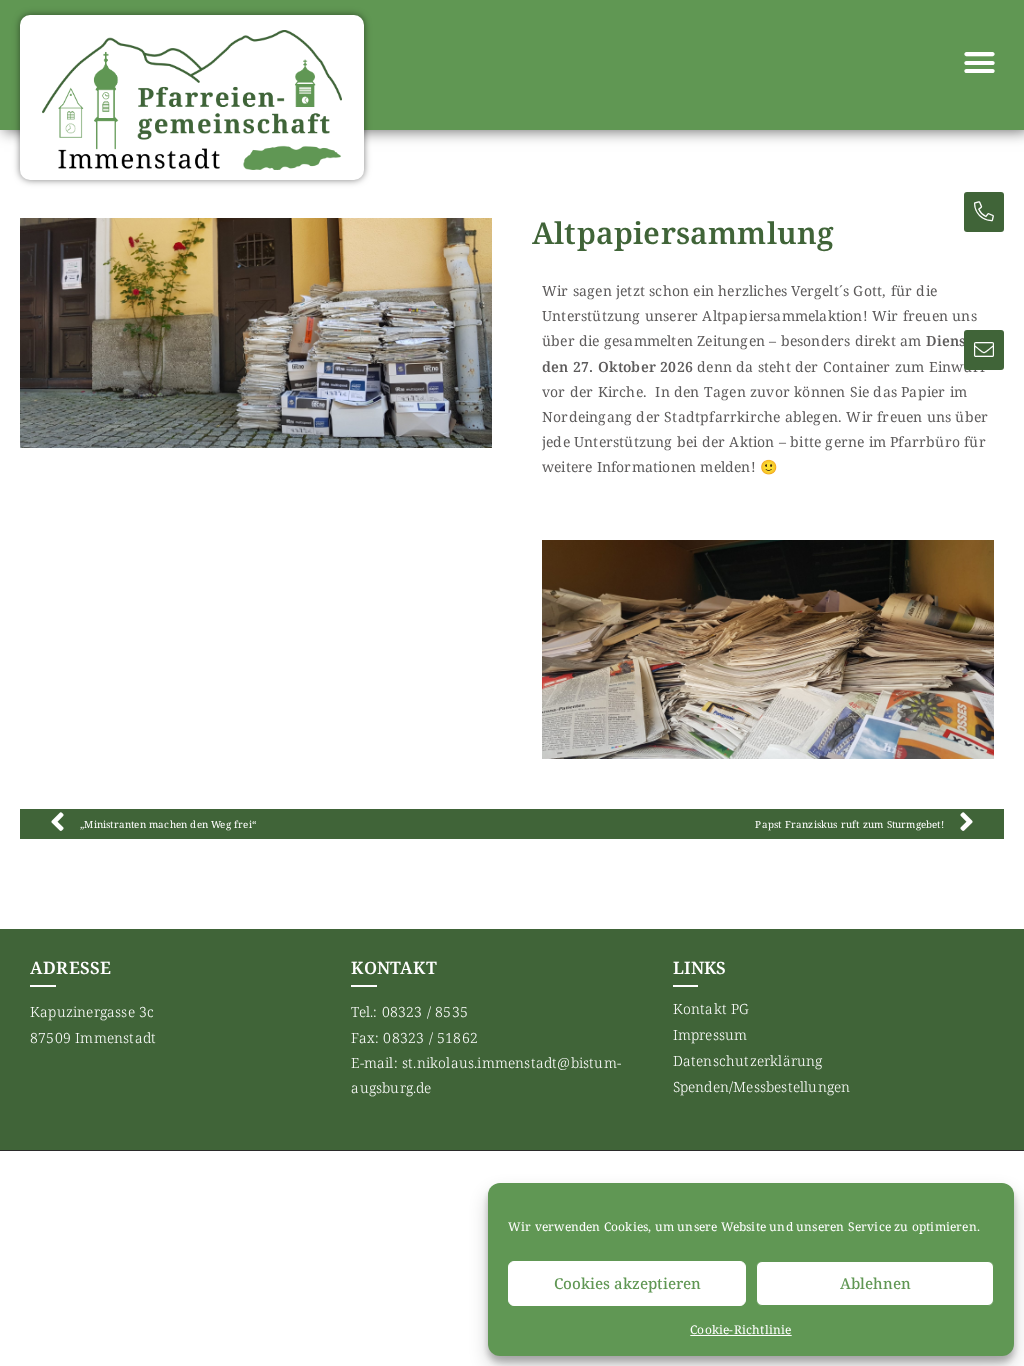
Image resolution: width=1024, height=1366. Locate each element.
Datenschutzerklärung (748, 1060)
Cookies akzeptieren (627, 1283)
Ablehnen (875, 1283)
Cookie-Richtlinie (740, 1329)
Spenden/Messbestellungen (762, 1086)
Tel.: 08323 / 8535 (409, 1011)
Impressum (710, 1034)
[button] (979, 63)
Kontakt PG (711, 1008)
